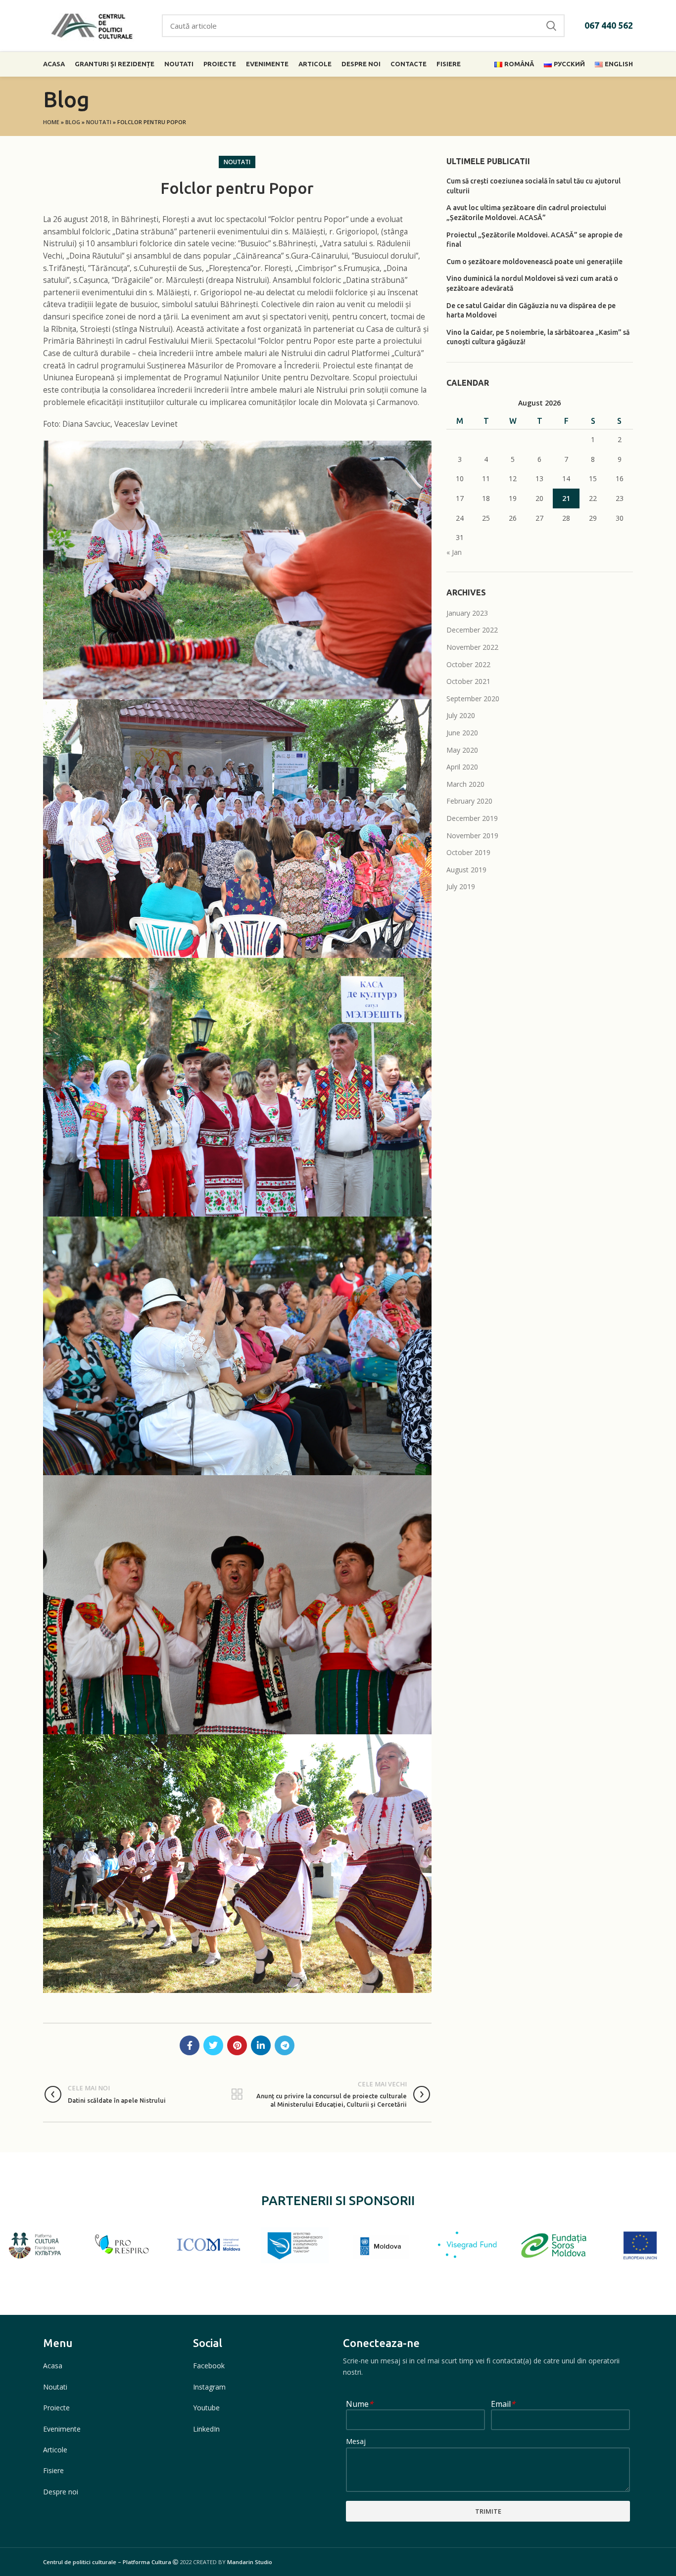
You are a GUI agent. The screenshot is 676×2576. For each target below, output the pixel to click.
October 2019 (468, 852)
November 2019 (472, 836)
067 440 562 (609, 25)
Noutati (99, 122)
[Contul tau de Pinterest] (237, 2045)
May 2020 (462, 750)
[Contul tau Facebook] (190, 2045)
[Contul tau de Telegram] (285, 2045)
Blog (73, 122)
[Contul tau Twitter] (213, 2045)
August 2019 (466, 870)
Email (503, 2405)
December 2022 (472, 630)
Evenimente (62, 2429)
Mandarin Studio (250, 2562)
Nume (360, 2405)
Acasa (53, 2366)
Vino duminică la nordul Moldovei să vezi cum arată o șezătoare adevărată (532, 283)
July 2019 (461, 886)
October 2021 (468, 681)
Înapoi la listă (237, 2094)
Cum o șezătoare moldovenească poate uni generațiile (535, 262)
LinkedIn (206, 2429)
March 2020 (465, 784)
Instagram (209, 2387)
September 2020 (473, 699)
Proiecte (56, 2408)
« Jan (454, 552)
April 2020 (462, 767)
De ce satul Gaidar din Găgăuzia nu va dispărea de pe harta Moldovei (531, 311)
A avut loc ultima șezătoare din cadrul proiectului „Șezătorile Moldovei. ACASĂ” (526, 213)
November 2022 (472, 647)
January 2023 (467, 613)
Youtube (206, 2408)
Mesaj (356, 2442)
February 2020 (469, 801)
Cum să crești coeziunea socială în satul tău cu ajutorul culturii (533, 186)
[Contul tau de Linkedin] (261, 2045)
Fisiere (53, 2470)
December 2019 (472, 818)
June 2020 (462, 733)
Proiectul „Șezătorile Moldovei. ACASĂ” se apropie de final (534, 240)
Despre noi (61, 2492)
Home (51, 122)
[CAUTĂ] (551, 26)
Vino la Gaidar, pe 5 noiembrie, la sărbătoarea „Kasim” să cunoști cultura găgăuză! (538, 337)
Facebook (209, 2366)
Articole (55, 2450)
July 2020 (461, 715)
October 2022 (468, 664)
